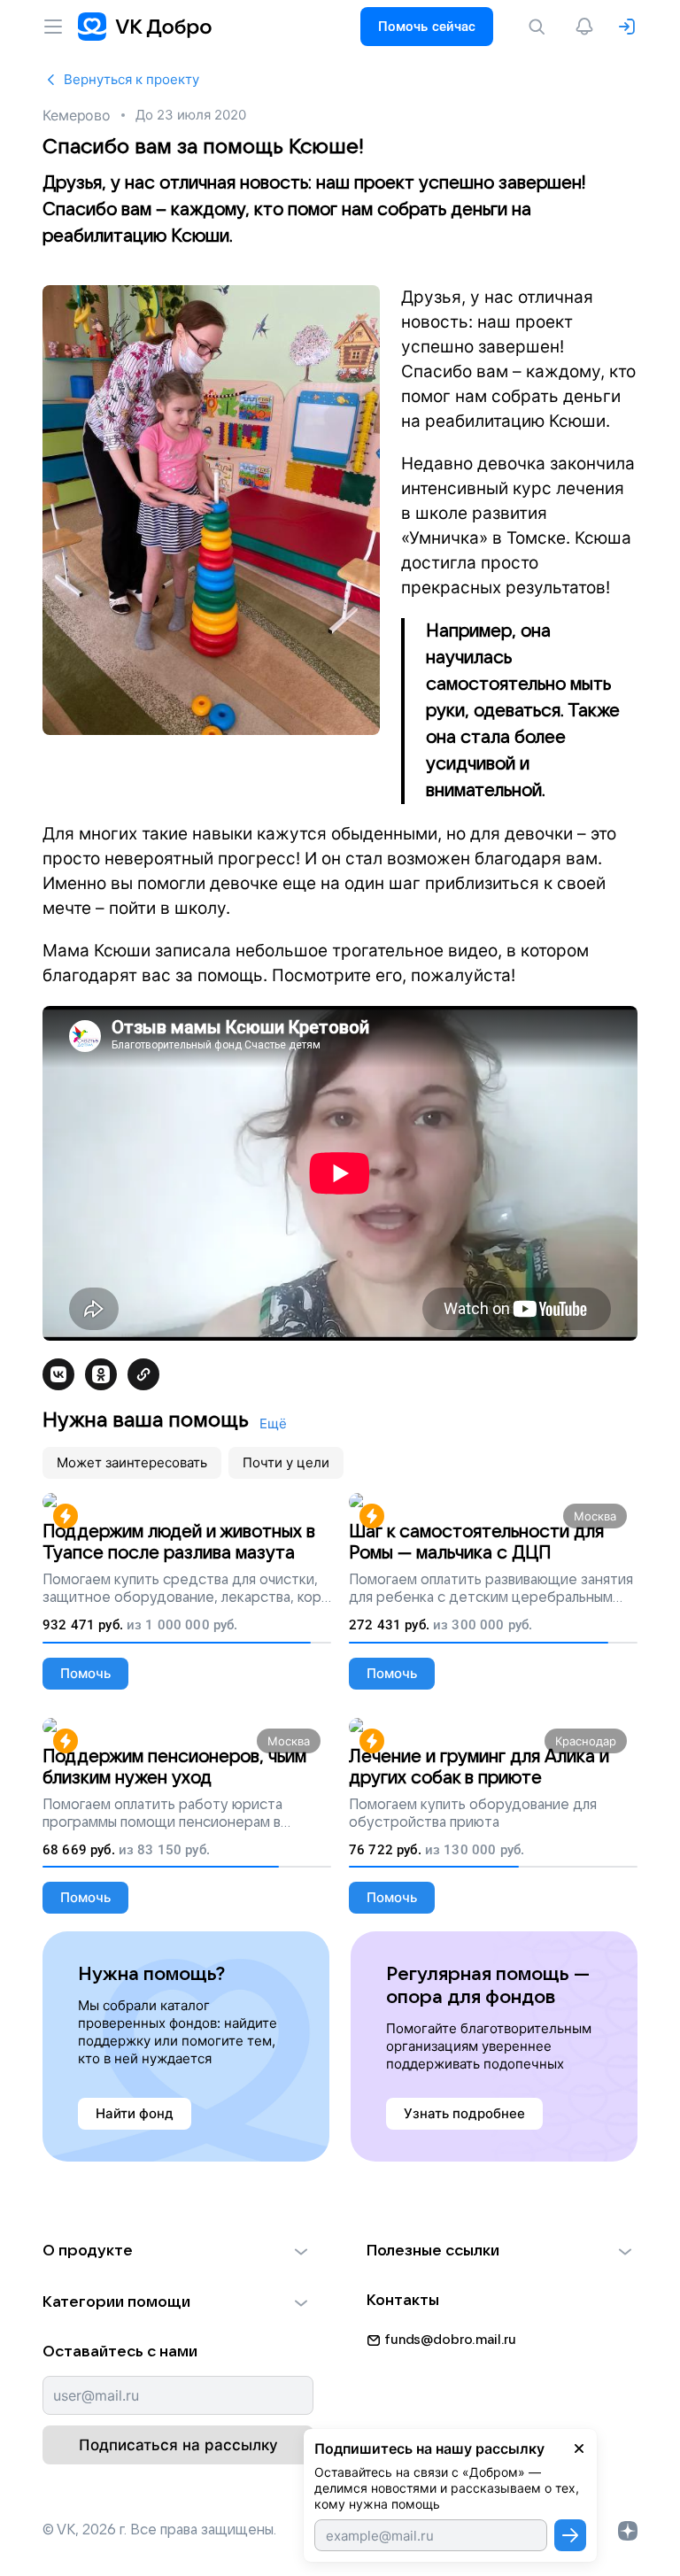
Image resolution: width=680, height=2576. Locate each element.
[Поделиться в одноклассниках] (101, 1374)
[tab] (132, 1463)
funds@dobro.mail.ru (450, 2340)
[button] (178, 2251)
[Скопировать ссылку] (143, 1374)
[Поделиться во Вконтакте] (58, 1374)
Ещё (273, 1423)
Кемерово (77, 115)
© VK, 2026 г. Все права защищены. (159, 2530)
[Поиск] (540, 27)
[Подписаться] (570, 2535)
